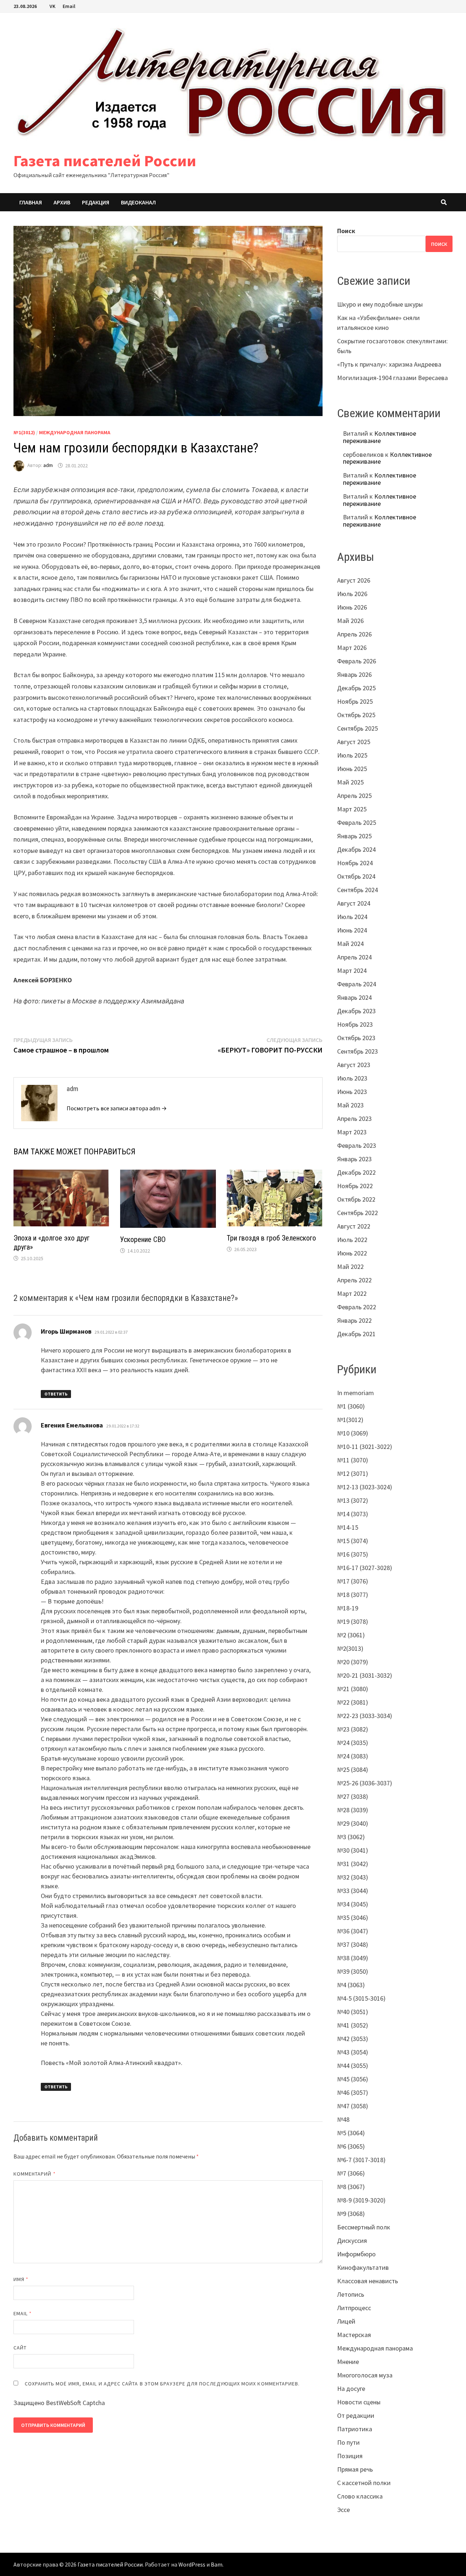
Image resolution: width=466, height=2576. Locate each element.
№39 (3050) (353, 1971)
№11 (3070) (353, 1460)
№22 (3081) (353, 1702)
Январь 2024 (354, 997)
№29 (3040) (353, 1823)
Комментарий (35, 2174)
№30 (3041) (353, 1850)
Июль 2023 (352, 1078)
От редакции (356, 2415)
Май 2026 (350, 621)
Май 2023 (350, 1105)
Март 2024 (352, 971)
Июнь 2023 (352, 1092)
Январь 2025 (354, 836)
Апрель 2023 (354, 1119)
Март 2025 (352, 809)
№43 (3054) (353, 2052)
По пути (348, 2442)
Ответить (56, 1394)
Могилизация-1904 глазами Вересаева (392, 378)
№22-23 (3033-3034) (365, 1716)
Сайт (20, 2348)
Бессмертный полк (364, 2227)
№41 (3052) (353, 2025)
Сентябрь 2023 (358, 1051)
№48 (343, 2119)
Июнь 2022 (352, 1253)
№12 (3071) (353, 1473)
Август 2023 (354, 1065)
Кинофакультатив (363, 2267)
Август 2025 (354, 742)
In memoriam (356, 1393)
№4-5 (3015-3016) (361, 1998)
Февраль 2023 (357, 1145)
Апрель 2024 (354, 957)
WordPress (192, 2564)
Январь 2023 (354, 1159)
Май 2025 (350, 782)
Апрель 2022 (354, 1280)
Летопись (351, 2294)
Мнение (348, 2362)
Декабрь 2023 (356, 1011)
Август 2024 (354, 903)
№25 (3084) (353, 1770)
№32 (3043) (353, 1877)
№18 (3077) (353, 1595)
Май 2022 (350, 1267)
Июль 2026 (352, 594)
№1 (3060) (351, 1406)
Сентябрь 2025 (358, 728)
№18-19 (348, 1608)
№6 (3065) (351, 2146)
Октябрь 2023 (356, 1038)
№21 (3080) (353, 1689)
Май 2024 (350, 944)
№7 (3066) (351, 2173)
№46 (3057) (353, 2092)
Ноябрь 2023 (355, 1024)
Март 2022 (352, 1293)
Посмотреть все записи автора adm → (117, 1108)
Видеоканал (138, 202)
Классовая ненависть (368, 2281)
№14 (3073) (353, 1514)
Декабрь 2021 (356, 1334)
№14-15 (348, 1527)
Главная (31, 202)
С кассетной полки (364, 2483)
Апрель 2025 (354, 796)
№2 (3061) (351, 1635)
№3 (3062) (351, 1837)
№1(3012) (24, 432)
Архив (62, 202)
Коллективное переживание (380, 437)
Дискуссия (352, 2240)
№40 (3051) (353, 2012)
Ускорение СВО (143, 1239)
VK (52, 6)
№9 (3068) (351, 2214)
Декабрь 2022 (356, 1172)
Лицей (346, 2321)
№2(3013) (350, 1648)
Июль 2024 (352, 917)
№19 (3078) (353, 1622)
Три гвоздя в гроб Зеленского (271, 1238)
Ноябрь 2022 (355, 1186)
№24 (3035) (353, 1743)
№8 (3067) (351, 2187)
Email (69, 6)
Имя (21, 2279)
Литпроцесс (354, 2308)
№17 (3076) (353, 1581)
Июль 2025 (352, 755)
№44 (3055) (353, 2066)
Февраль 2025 (357, 822)
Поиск (346, 231)
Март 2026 (352, 648)
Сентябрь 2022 (358, 1213)
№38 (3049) (353, 1958)
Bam (217, 2564)
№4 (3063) (351, 1985)
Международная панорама (75, 432)
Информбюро (356, 2254)
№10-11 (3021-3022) (365, 1447)
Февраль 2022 (357, 1307)
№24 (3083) (353, 1756)
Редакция (96, 202)
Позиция (350, 2456)
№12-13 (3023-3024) (365, 1487)
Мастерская (354, 2335)
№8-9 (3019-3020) (361, 2200)
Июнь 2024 (352, 930)
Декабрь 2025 (356, 688)
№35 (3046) (353, 1918)
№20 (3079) (353, 1662)
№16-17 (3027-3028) (365, 1568)
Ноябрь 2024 (355, 863)
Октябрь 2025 (356, 715)
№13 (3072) (353, 1500)
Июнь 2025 (352, 769)
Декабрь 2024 (356, 849)
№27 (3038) (353, 1796)
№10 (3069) (353, 1433)
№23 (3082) (353, 1729)
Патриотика (355, 2429)
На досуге (351, 2389)
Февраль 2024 (357, 984)
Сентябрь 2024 (358, 890)
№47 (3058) (353, 2106)
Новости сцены (359, 2402)
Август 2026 (354, 580)
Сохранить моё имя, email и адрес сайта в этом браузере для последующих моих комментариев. (162, 2384)
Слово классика (360, 2496)
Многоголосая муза (365, 2375)
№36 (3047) (353, 1931)
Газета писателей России (105, 161)
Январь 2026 (354, 674)
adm (48, 466)
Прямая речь (355, 2469)
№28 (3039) (353, 1810)
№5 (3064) (351, 2133)
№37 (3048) (353, 1944)
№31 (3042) (353, 1864)
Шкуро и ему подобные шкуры (380, 304)
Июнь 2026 (352, 607)
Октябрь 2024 (356, 876)
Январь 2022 (354, 1320)
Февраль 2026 (357, 661)
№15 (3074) (353, 1541)
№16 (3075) (353, 1554)
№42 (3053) (353, 2039)
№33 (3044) (353, 1891)
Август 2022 (354, 1226)
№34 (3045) (353, 1904)
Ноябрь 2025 (355, 701)
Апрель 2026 (354, 634)
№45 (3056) (353, 2079)
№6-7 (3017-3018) (361, 2160)
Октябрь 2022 (356, 1199)
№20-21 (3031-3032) (365, 1675)
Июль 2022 (352, 1240)
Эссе (343, 2510)
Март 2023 (352, 1132)
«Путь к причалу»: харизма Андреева (389, 364)
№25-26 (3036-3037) (365, 1783)
